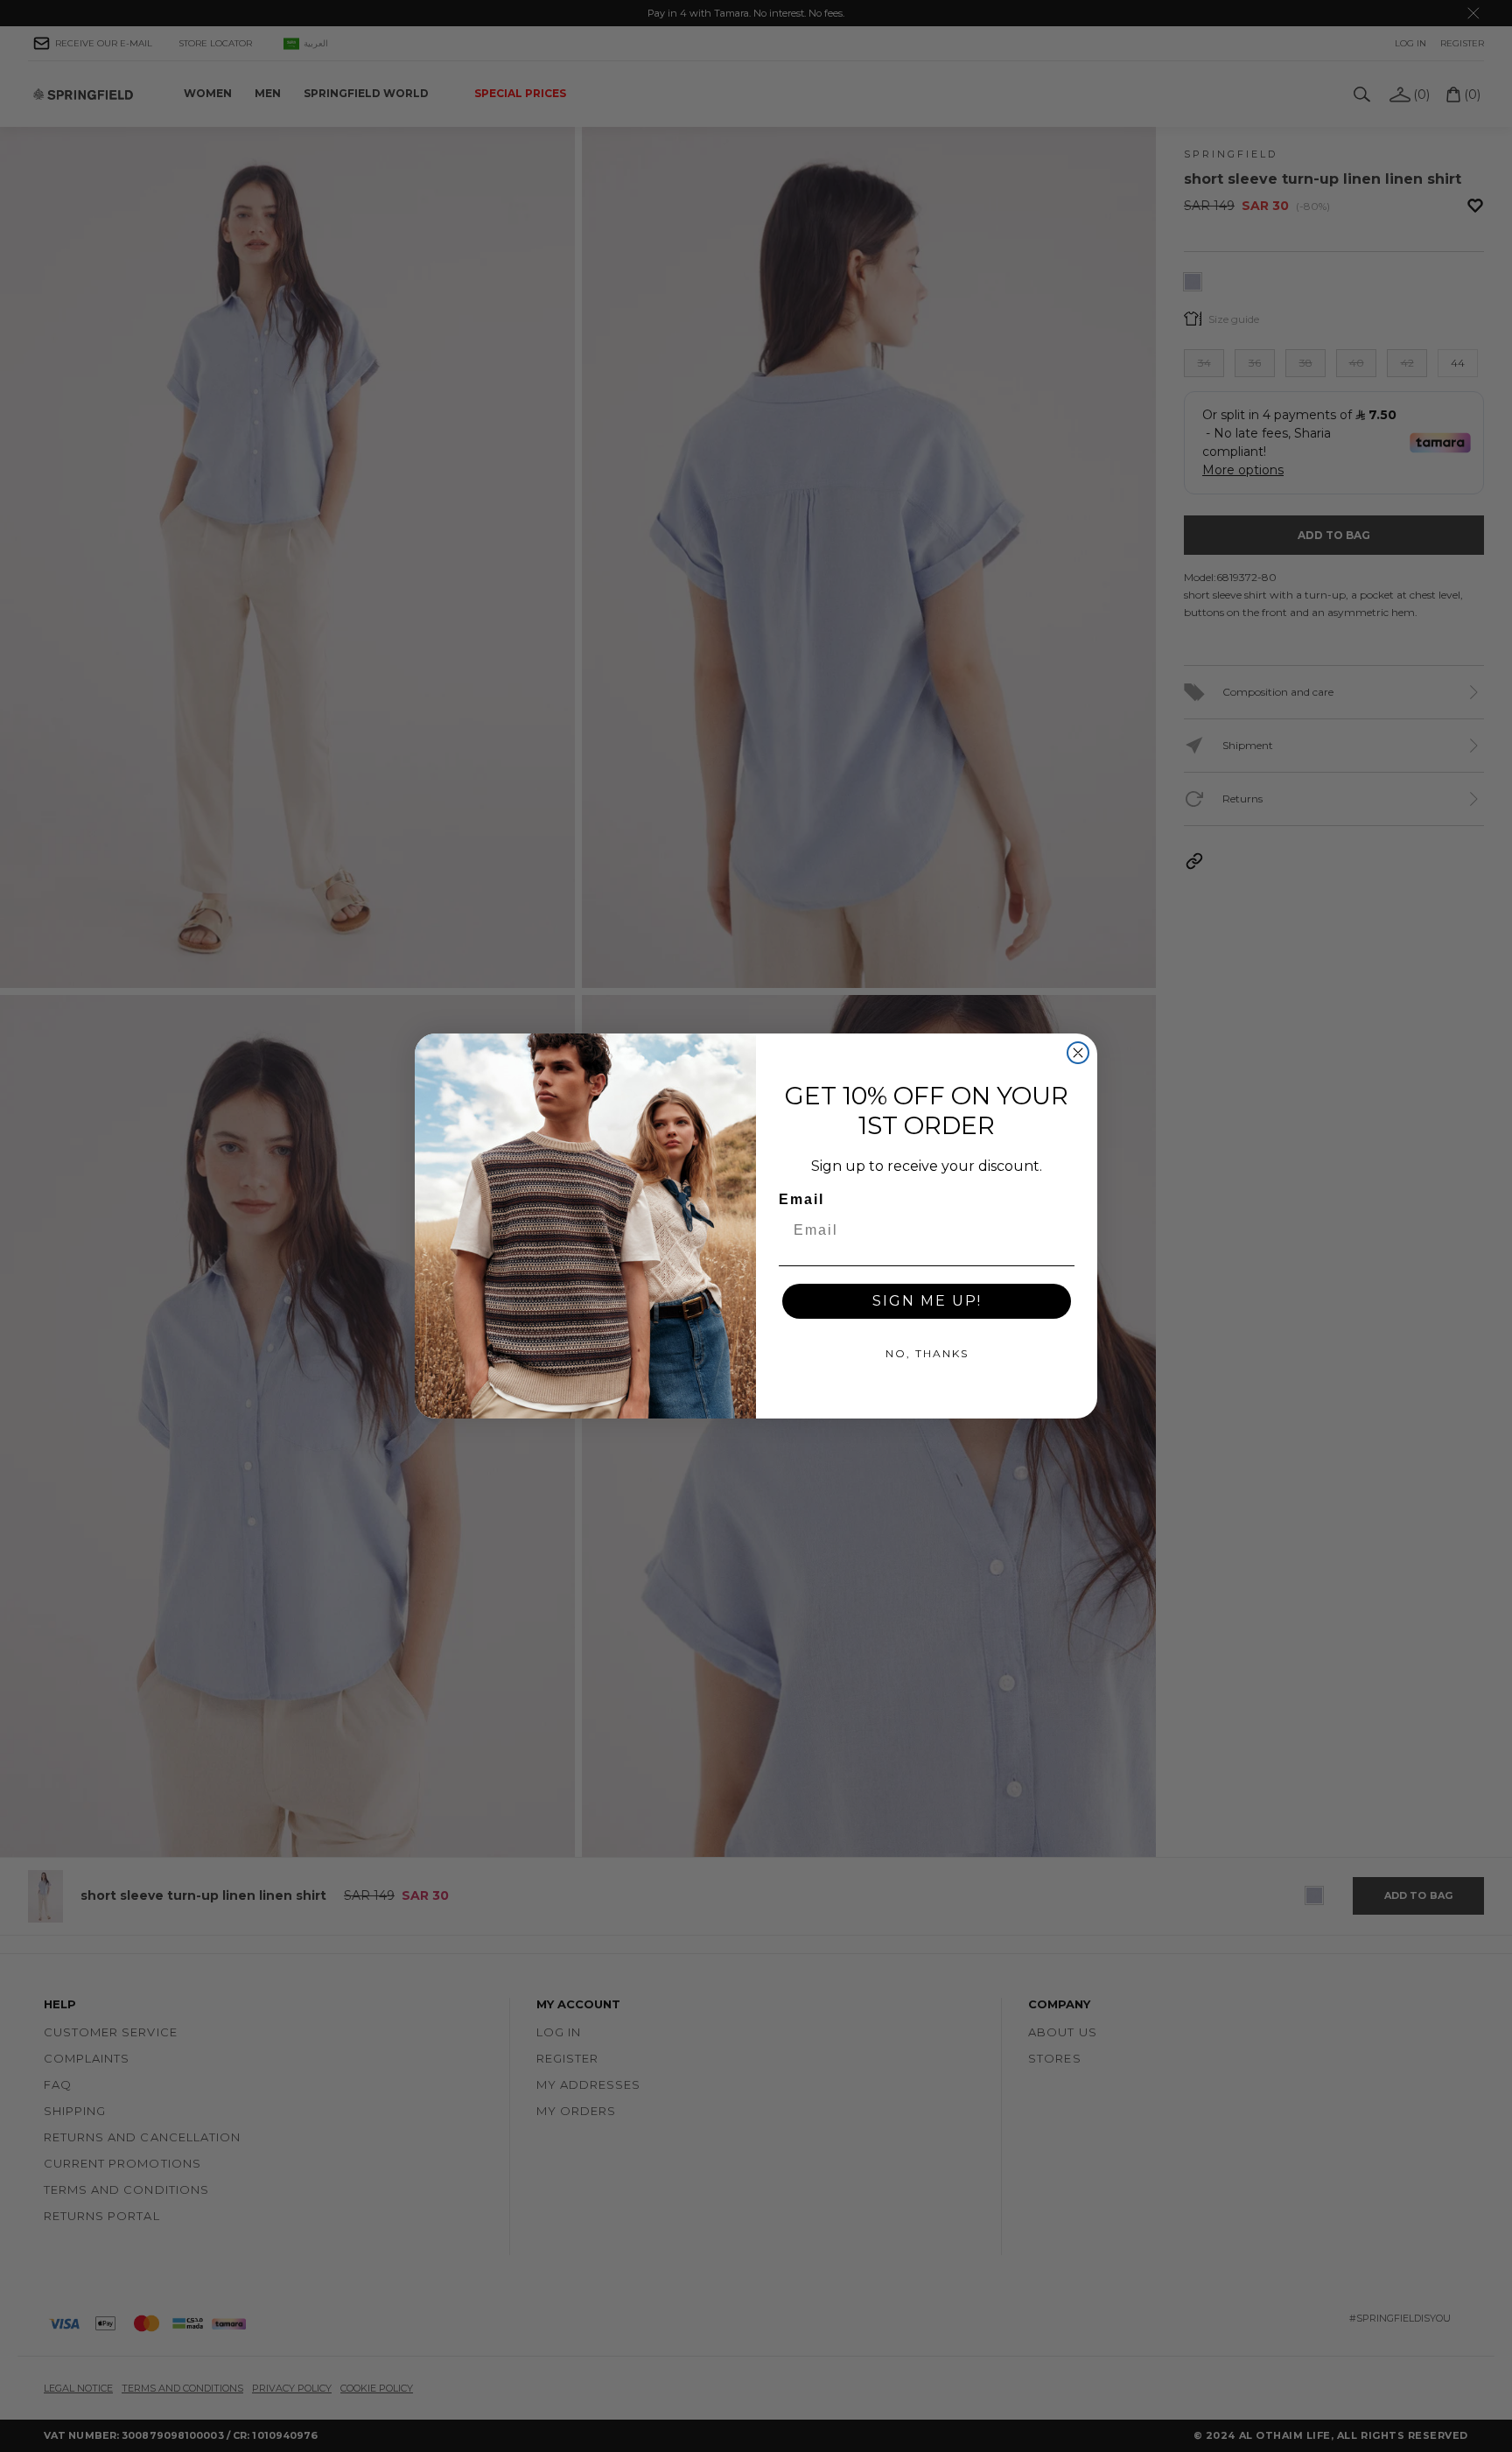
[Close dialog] (1078, 1053)
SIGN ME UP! (927, 1301)
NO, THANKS (927, 1353)
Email (801, 1199)
